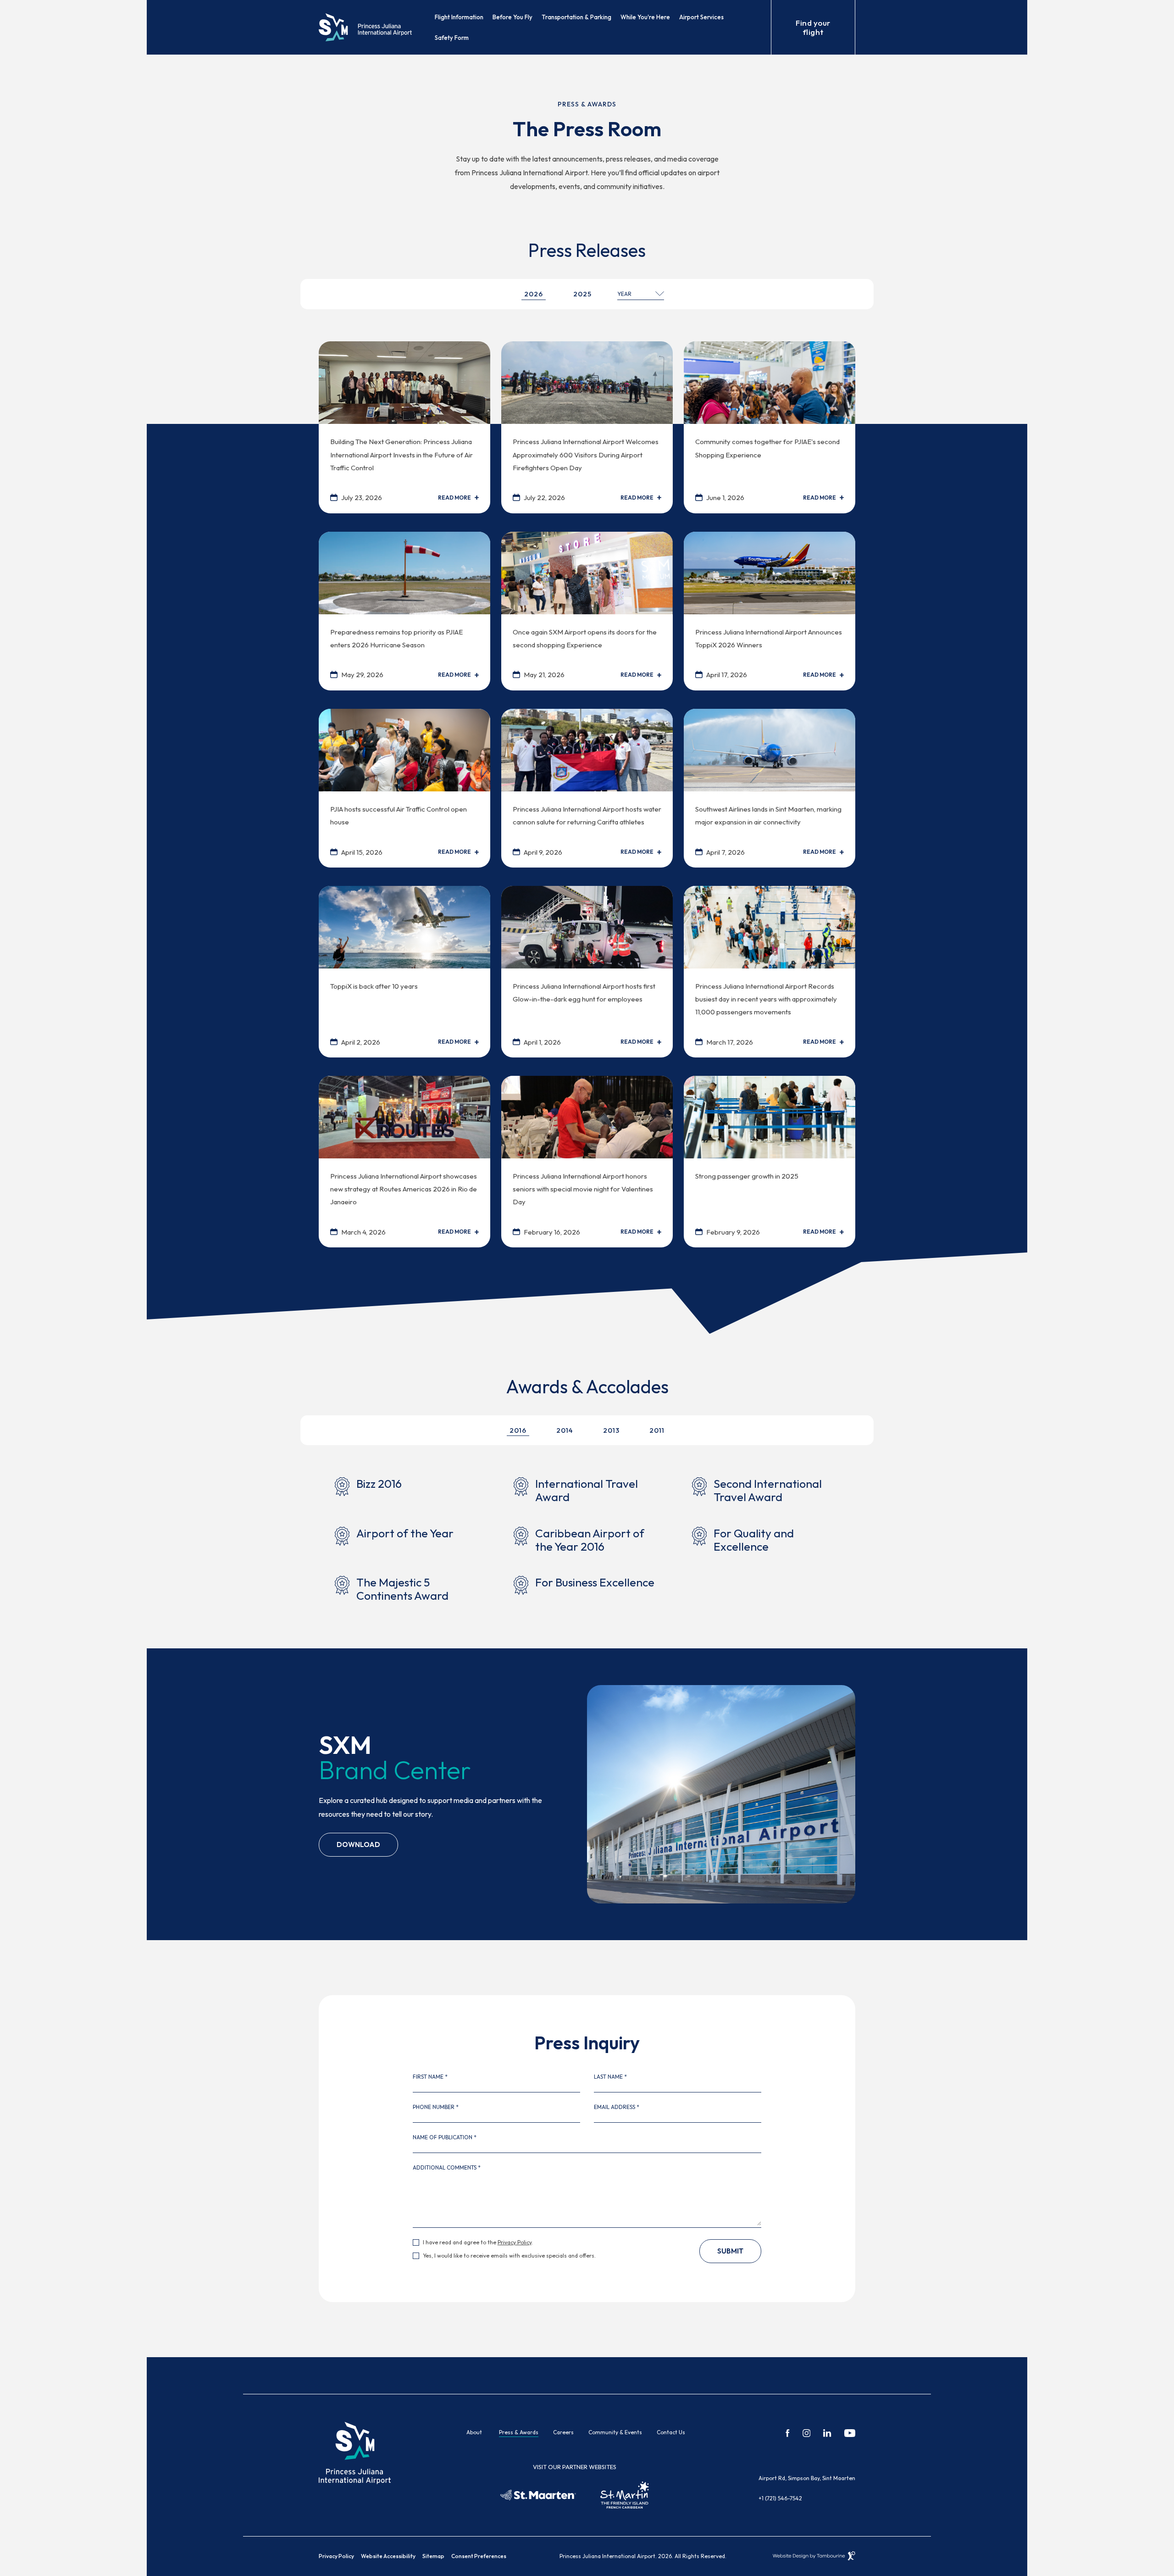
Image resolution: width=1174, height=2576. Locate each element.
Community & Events (615, 2432)
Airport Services (701, 17)
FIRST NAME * (430, 2077)
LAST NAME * (610, 2077)
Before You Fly (512, 17)
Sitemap (433, 2556)
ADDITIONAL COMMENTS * (447, 2168)
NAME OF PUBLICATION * (445, 2137)
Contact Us (671, 2432)
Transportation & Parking (576, 17)
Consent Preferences (479, 2556)
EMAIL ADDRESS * (617, 2107)
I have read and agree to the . (478, 2242)
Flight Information (459, 17)
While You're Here (645, 17)
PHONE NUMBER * (436, 2107)
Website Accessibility (388, 2556)
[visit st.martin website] (625, 2495)
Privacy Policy (515, 2242)
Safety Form (452, 38)
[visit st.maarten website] (538, 2495)
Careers (563, 2432)
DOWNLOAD (358, 1841)
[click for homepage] (355, 2452)
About (474, 2432)
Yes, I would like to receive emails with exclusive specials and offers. (509, 2256)
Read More (454, 498)
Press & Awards (519, 2432)
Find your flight (813, 27)
